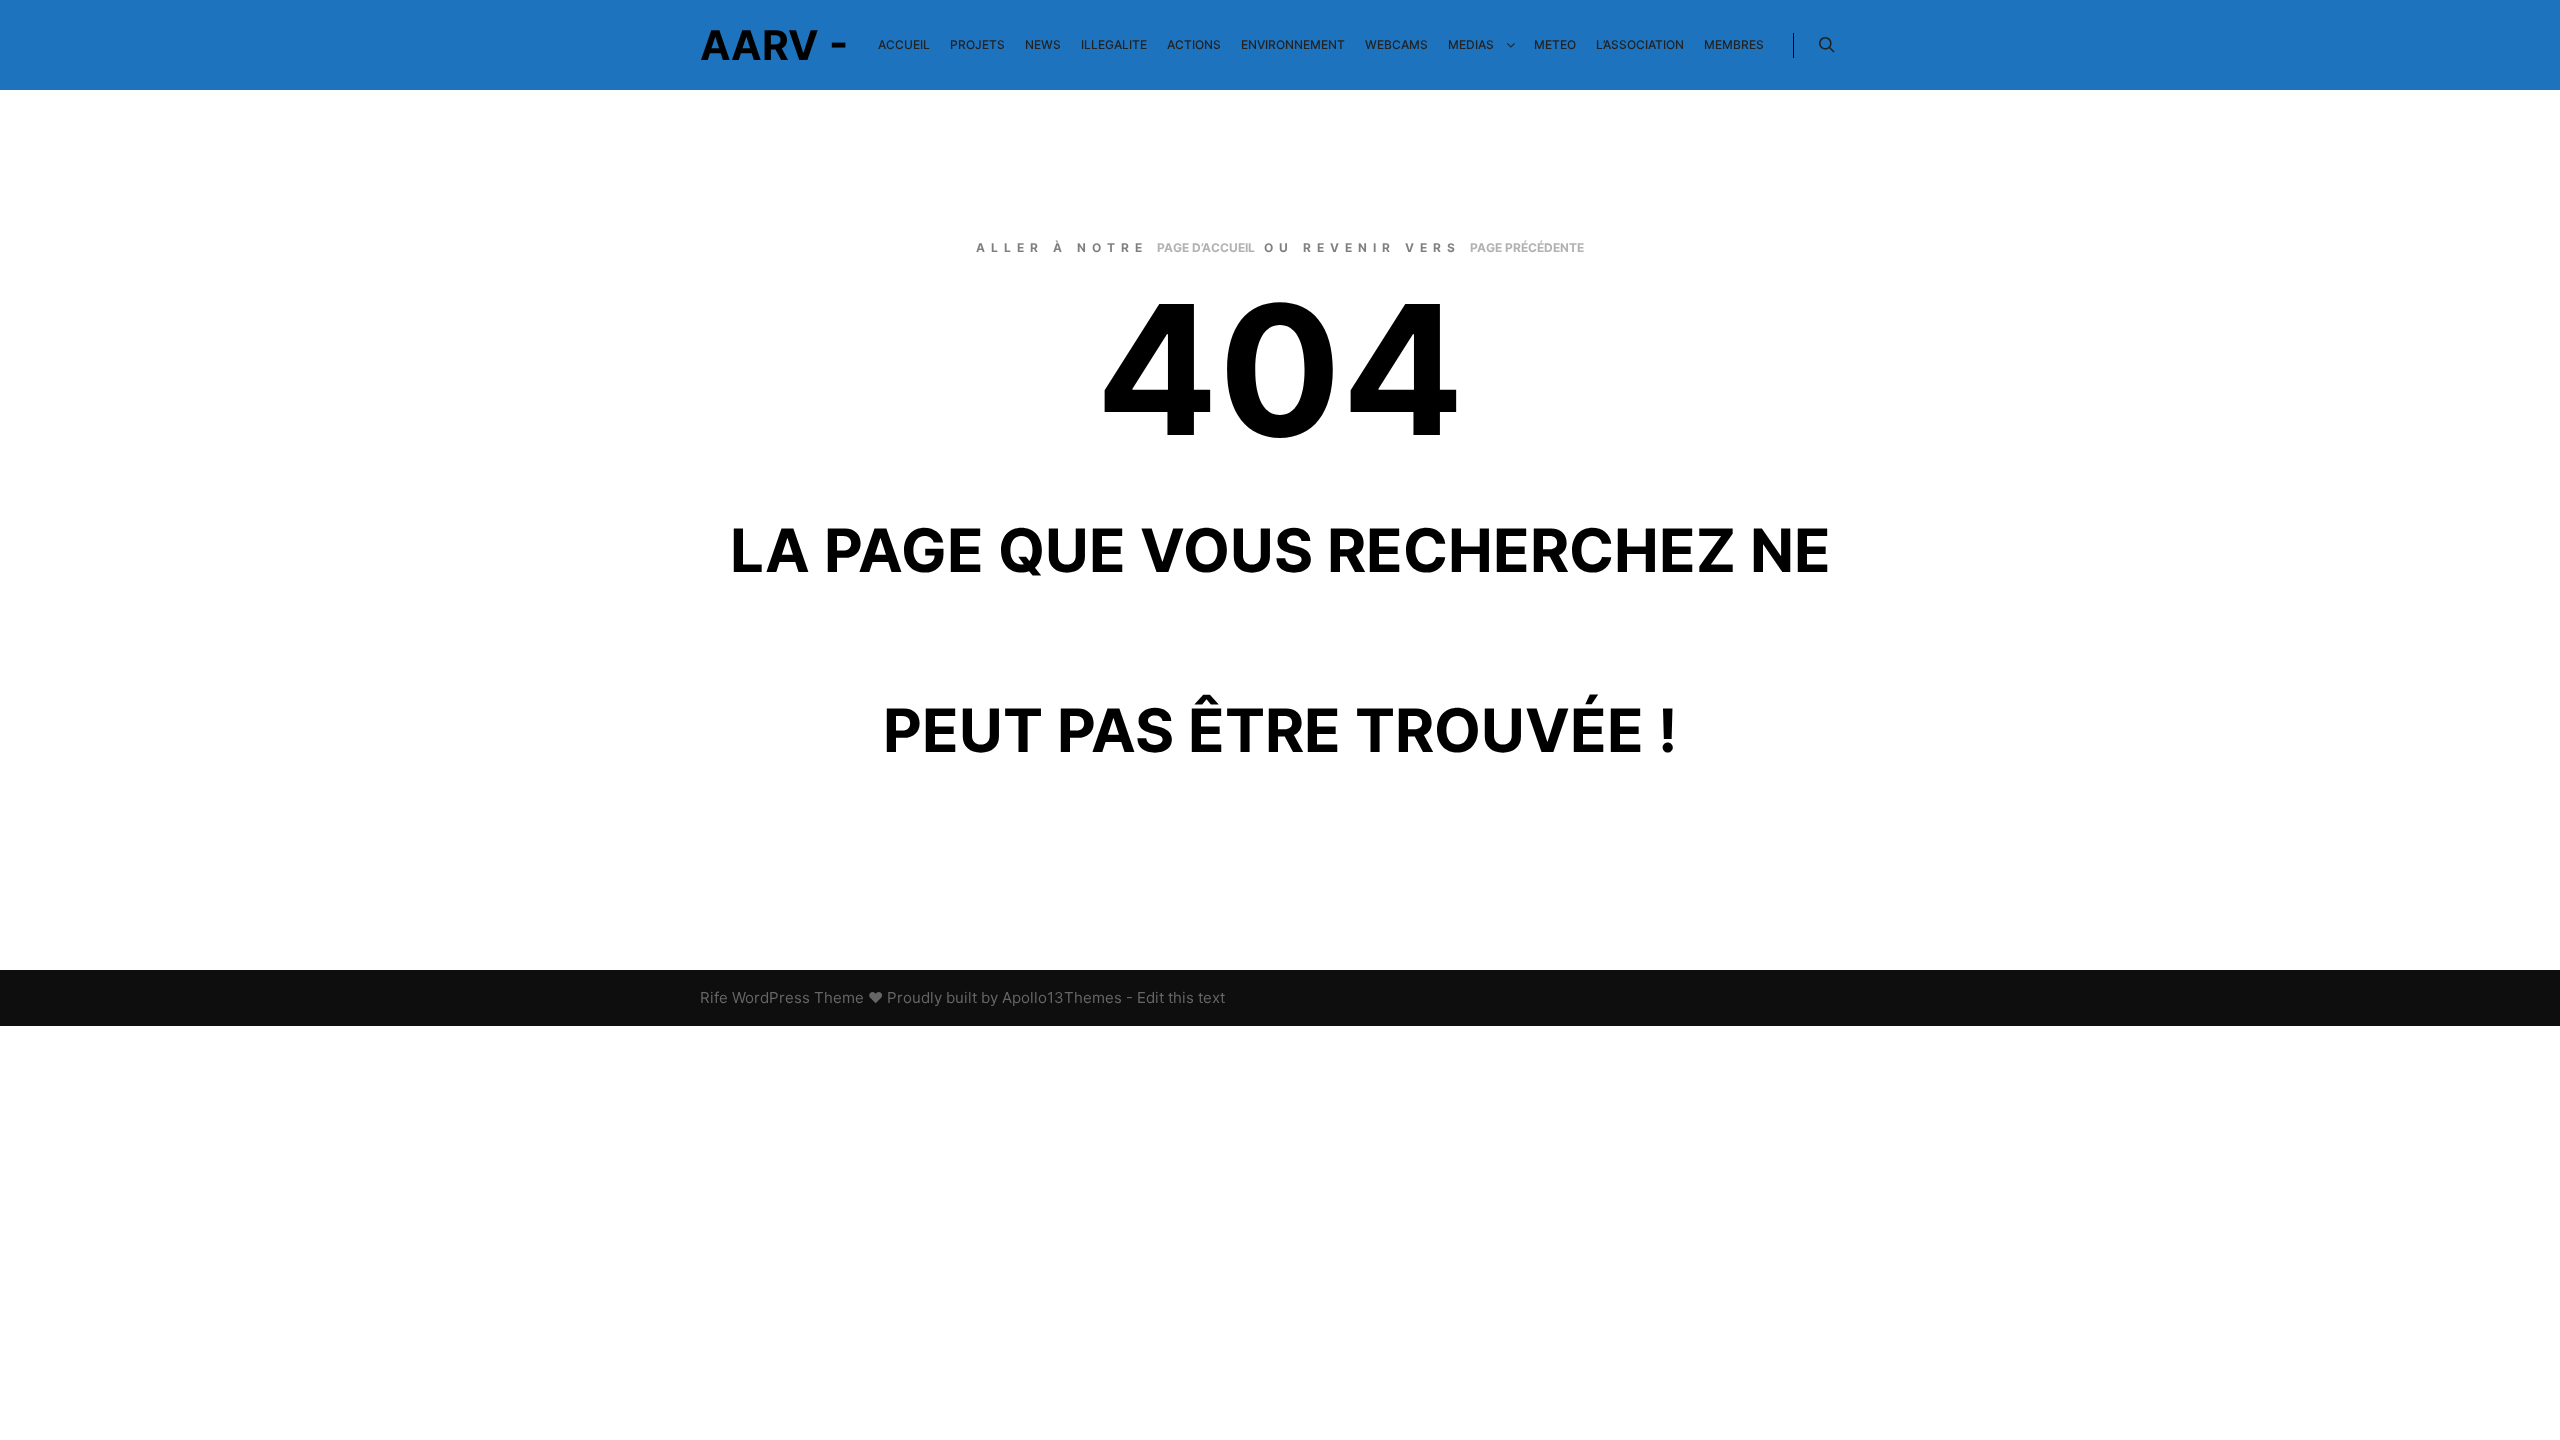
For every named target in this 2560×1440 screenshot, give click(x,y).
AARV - (774, 45)
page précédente (1527, 247)
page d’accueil (1206, 247)
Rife (714, 997)
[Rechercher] (1827, 45)
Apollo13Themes (1062, 997)
